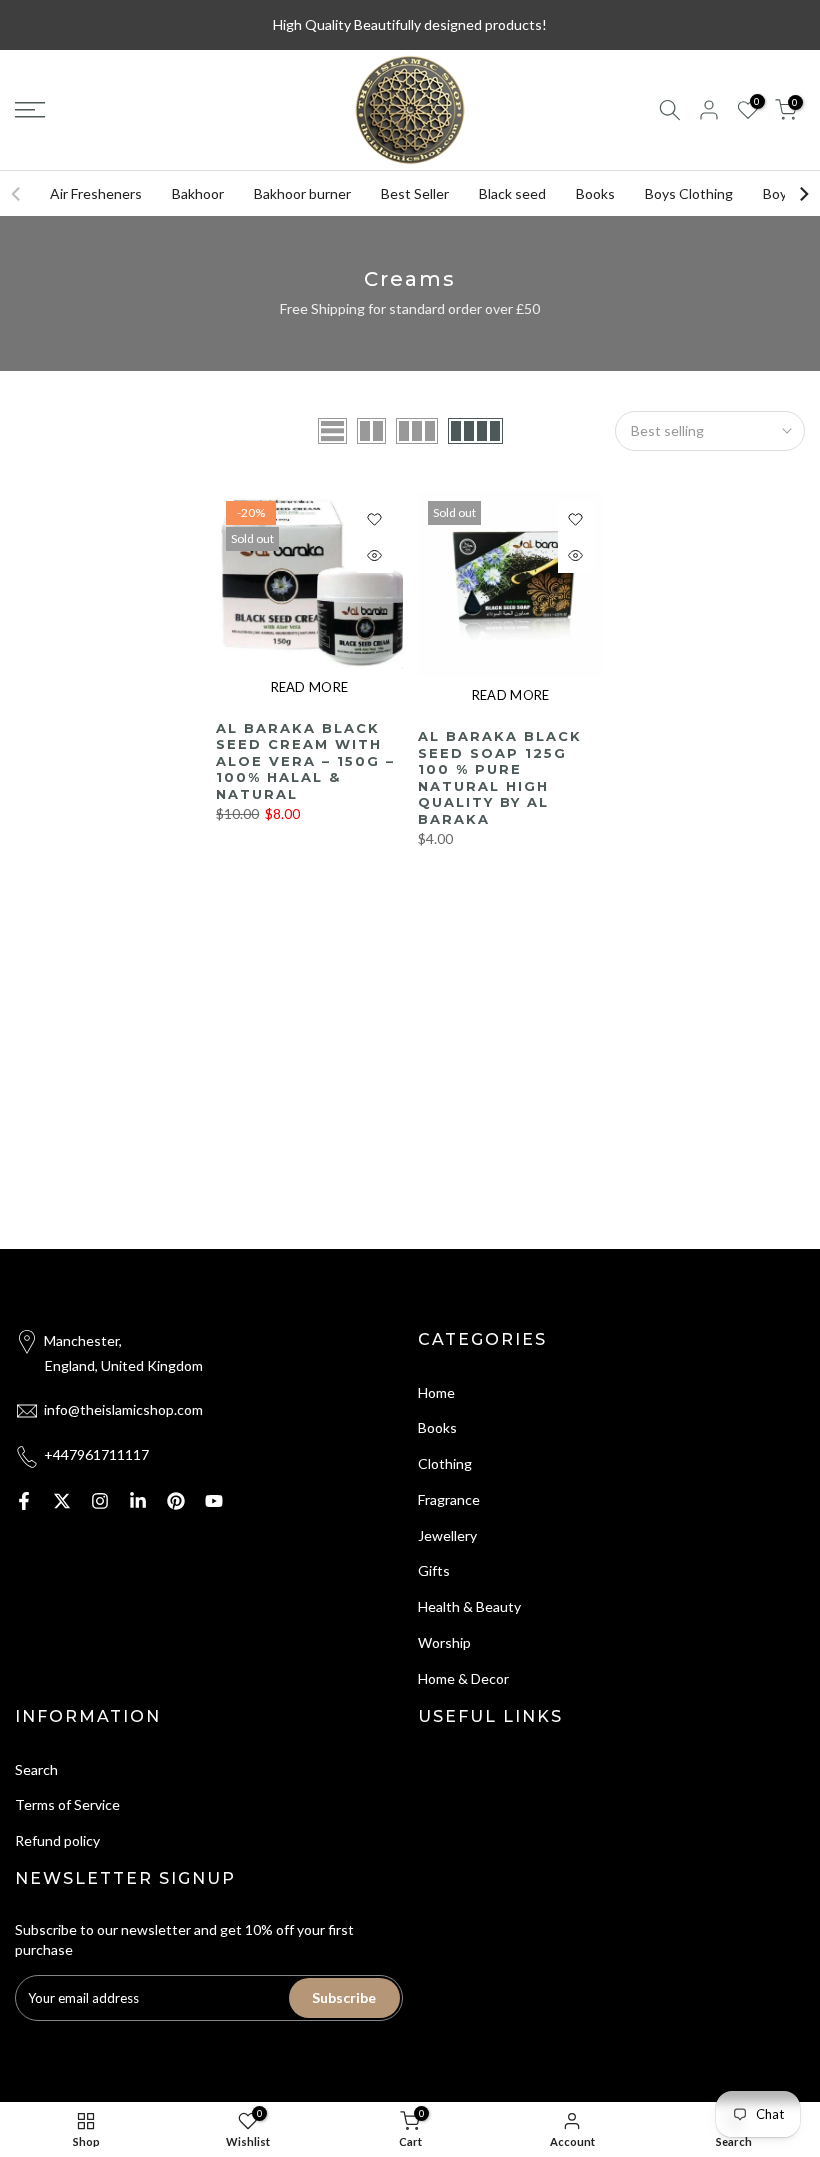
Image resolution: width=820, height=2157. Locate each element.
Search (36, 1769)
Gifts (434, 1570)
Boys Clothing (689, 193)
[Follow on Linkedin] (138, 1501)
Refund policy (57, 1840)
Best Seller (415, 193)
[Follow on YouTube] (214, 1501)
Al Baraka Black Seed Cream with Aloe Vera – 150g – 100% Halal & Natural (305, 761)
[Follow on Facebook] (24, 1501)
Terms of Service (67, 1804)
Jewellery (447, 1535)
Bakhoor (198, 193)
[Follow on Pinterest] (176, 1501)
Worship (444, 1642)
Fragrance (449, 1499)
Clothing (445, 1463)
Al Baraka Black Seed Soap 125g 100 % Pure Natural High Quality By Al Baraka (500, 777)
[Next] (803, 194)
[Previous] (17, 194)
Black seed (512, 193)
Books (595, 193)
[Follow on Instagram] (100, 1501)
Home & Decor (463, 1678)
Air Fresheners (96, 193)
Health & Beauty (469, 1606)
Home (436, 1392)
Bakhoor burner (302, 193)
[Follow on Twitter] (62, 1501)
